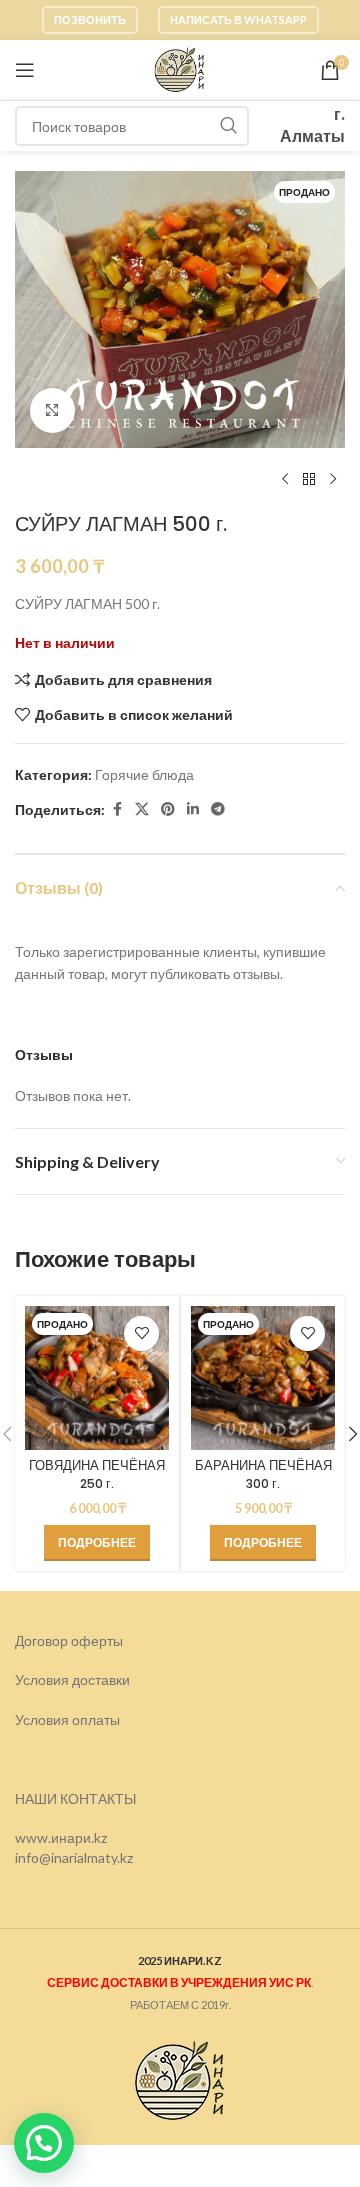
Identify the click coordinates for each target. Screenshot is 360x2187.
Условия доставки (72, 1679)
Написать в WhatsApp (238, 19)
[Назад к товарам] (309, 480)
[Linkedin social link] (193, 809)
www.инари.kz (61, 1837)
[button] (44, 2143)
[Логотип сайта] (180, 68)
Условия (43, 1719)
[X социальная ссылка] (142, 809)
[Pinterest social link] (168, 809)
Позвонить (90, 19)
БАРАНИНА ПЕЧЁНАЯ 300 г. (263, 1474)
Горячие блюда (144, 774)
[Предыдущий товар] (285, 480)
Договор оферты (69, 1640)
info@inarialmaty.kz (74, 1857)
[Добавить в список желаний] (141, 1333)
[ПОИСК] (229, 126)
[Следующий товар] (333, 480)
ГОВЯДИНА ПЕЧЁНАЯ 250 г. (97, 1474)
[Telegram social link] (218, 809)
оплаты (96, 1719)
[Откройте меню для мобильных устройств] (25, 70)
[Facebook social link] (117, 809)
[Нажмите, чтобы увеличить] (52, 410)
